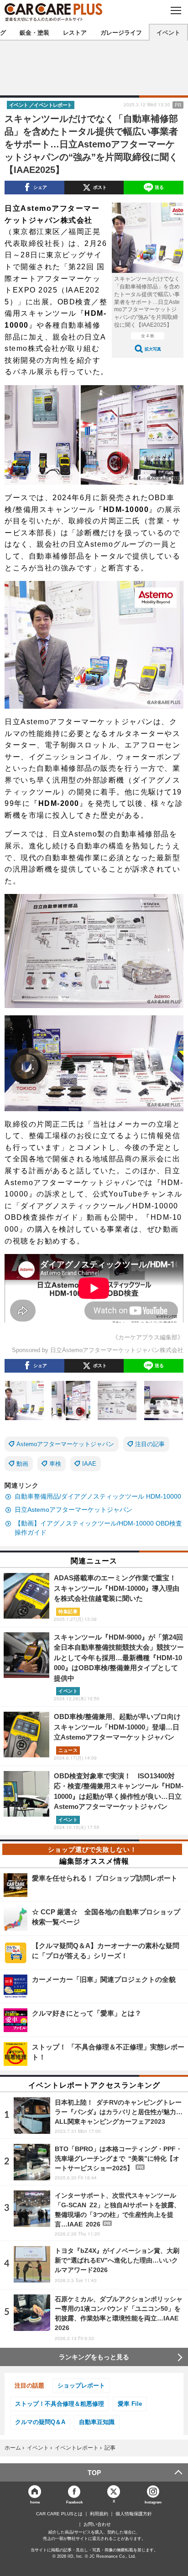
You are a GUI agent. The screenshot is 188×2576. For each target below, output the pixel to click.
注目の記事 (150, 1444)
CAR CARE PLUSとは (59, 2514)
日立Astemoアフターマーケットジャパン (73, 1510)
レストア (75, 32)
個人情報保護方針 (134, 2514)
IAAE (89, 1464)
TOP (94, 2472)
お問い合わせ (97, 2524)
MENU (175, 10)
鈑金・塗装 (34, 32)
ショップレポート (81, 2385)
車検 (55, 1464)
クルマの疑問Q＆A (40, 2422)
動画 (22, 1464)
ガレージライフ (121, 32)
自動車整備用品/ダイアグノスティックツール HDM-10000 (98, 1496)
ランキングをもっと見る (94, 2357)
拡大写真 (153, 349)
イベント (168, 32)
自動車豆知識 (97, 2422)
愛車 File (130, 2404)
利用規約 (99, 2514)
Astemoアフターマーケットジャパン (65, 1444)
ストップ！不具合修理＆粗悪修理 (60, 2404)
